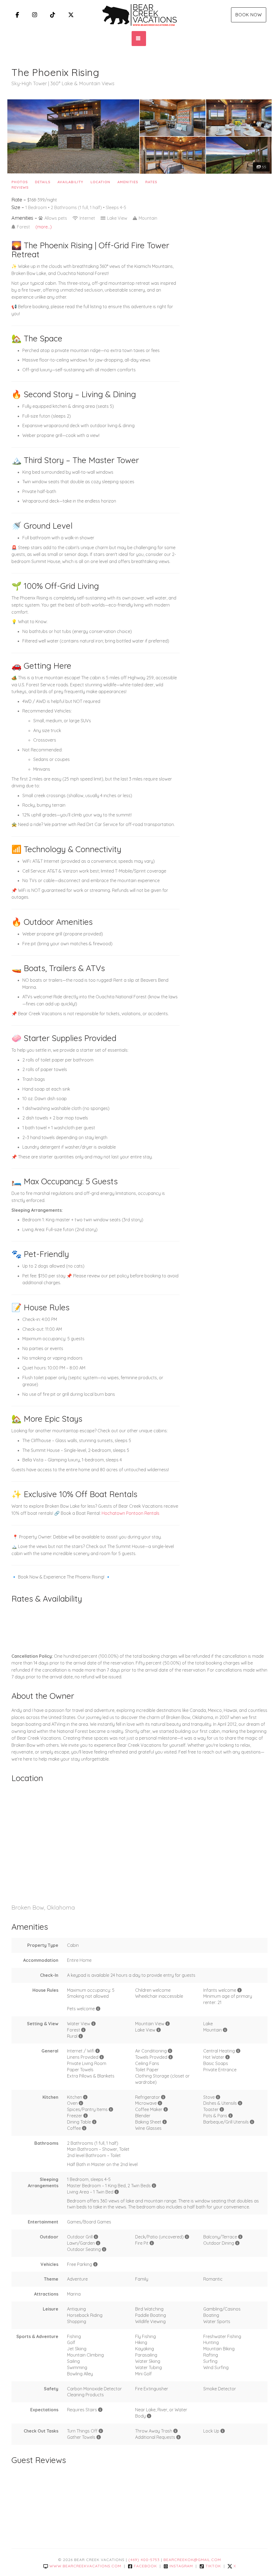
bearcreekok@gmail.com (192, 2560)
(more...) (44, 227)
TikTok (213, 2566)
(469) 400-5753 (144, 2560)
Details (43, 182)
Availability (70, 182)
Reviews (20, 187)
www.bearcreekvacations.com (85, 2566)
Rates (151, 182)
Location (100, 182)
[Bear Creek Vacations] (139, 15)
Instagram (181, 2566)
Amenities (128, 182)
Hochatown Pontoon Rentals (131, 1513)
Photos (20, 182)
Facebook (145, 2566)
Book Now (249, 15)
